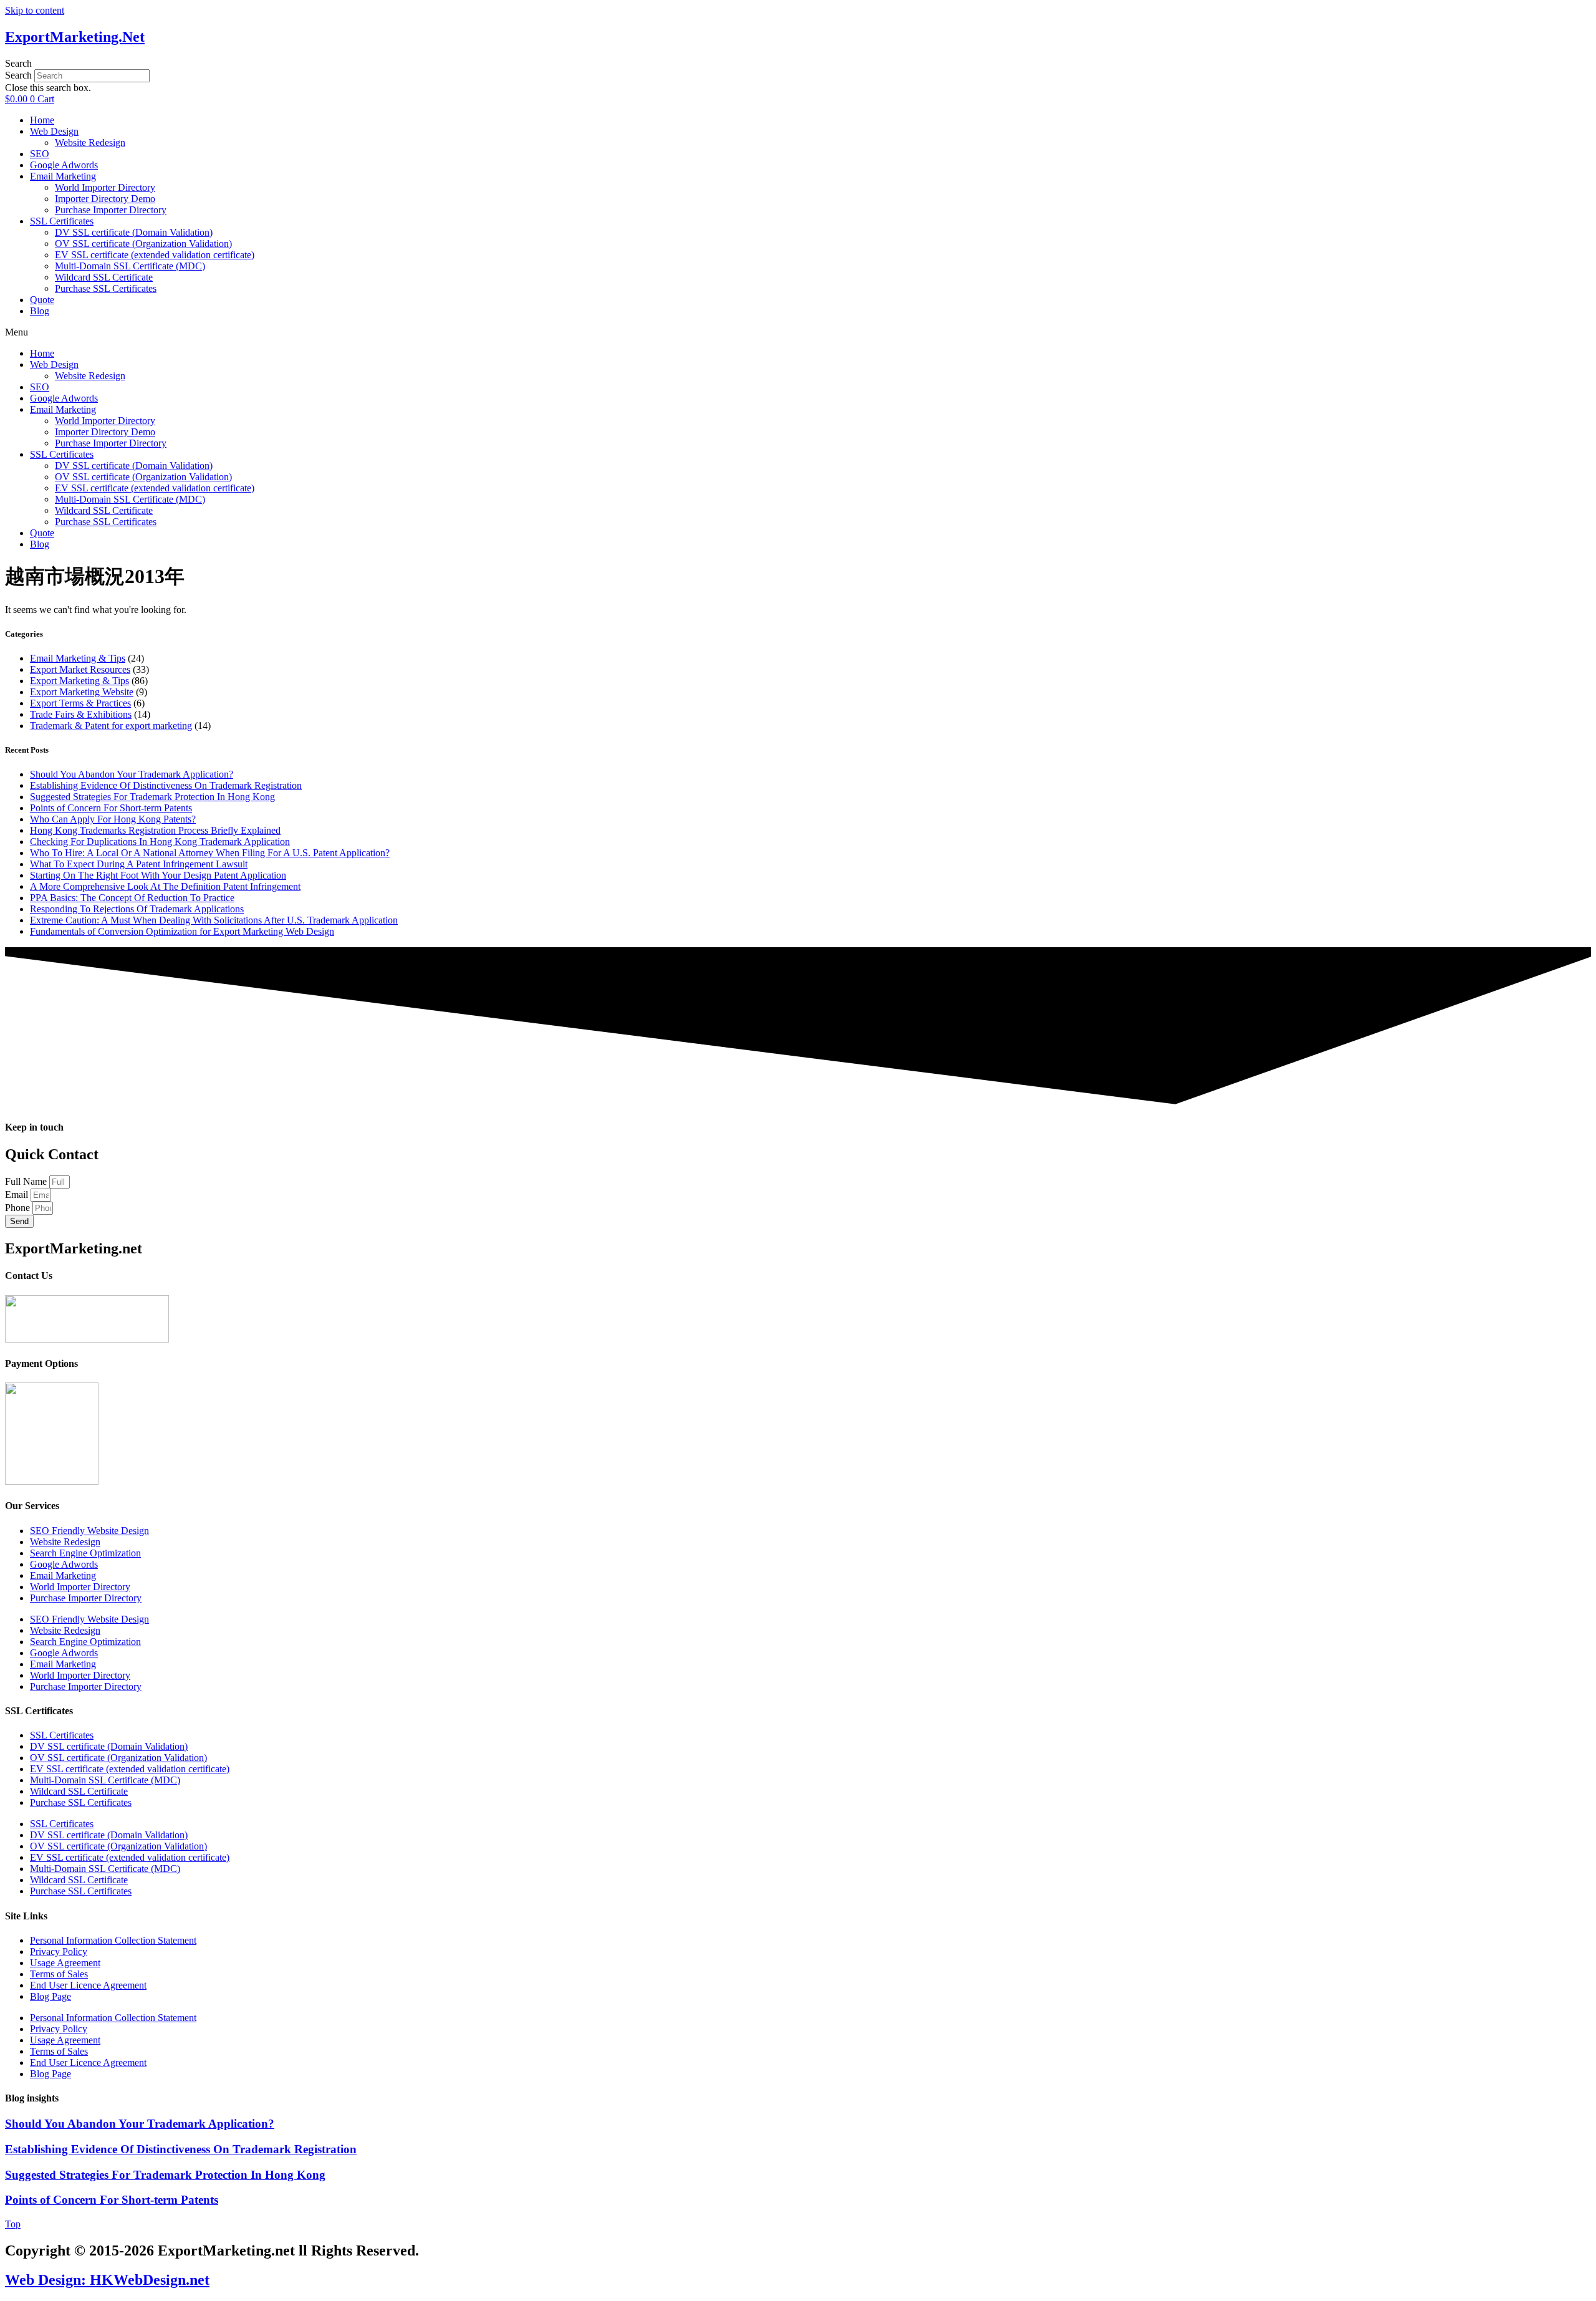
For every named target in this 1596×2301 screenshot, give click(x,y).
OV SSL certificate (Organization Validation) (143, 244)
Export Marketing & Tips (79, 681)
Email (18, 1194)
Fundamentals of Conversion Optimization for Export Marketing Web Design (182, 931)
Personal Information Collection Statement (113, 1940)
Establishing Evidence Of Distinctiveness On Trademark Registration (166, 785)
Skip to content (35, 10)
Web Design (54, 131)
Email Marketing (63, 176)
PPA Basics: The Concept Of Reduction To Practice (132, 898)
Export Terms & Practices (80, 703)
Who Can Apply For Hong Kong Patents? (113, 819)
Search (18, 75)
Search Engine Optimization (85, 1553)
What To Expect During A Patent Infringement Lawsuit (139, 864)
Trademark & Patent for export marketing (111, 726)
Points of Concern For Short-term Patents (111, 808)
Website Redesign (90, 142)
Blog (40, 311)
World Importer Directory (105, 187)
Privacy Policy (59, 1951)
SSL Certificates (62, 221)
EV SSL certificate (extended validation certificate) (155, 255)
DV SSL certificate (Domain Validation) (134, 232)
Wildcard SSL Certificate (104, 277)
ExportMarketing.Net (75, 37)
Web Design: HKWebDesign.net (107, 2280)
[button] (798, 64)
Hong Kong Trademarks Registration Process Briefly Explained (155, 830)
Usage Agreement (65, 1963)
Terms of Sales (59, 1974)
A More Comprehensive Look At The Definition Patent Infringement (165, 886)
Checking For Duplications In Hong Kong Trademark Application (160, 842)
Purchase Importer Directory (111, 210)
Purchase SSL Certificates (106, 288)
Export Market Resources (80, 669)
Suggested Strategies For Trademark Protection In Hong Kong (152, 797)
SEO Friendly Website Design (89, 1531)
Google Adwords (64, 165)
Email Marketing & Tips (78, 658)
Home (42, 120)
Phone (19, 1208)
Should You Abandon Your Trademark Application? (132, 774)
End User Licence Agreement (88, 1985)
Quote (42, 300)
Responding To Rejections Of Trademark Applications (137, 909)
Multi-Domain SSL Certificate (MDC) (130, 266)
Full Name (27, 1181)
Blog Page (50, 1996)
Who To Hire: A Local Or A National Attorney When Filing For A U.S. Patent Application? (210, 853)
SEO (40, 154)
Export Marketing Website (82, 692)
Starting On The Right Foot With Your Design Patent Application (158, 875)
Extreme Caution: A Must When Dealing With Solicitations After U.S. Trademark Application (214, 920)
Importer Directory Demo (105, 199)
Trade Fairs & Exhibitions (81, 714)
